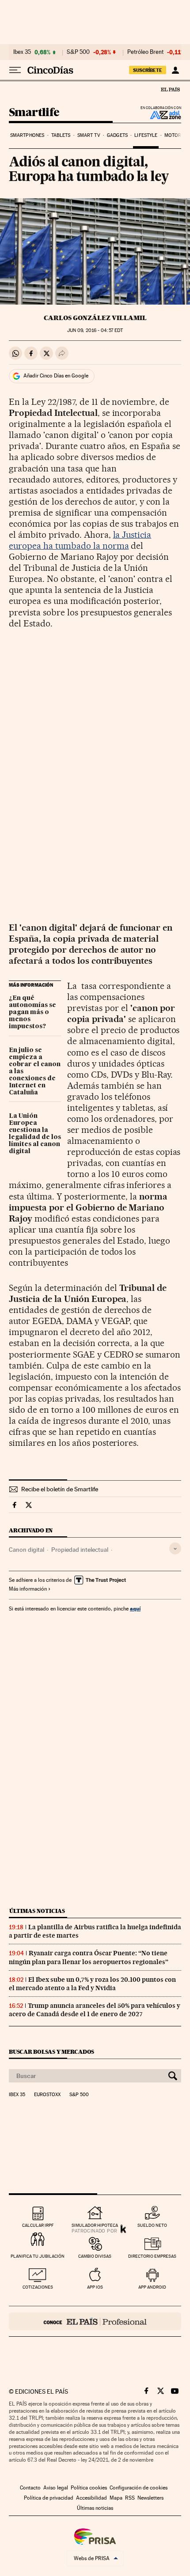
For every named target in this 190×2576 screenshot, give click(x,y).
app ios (95, 2287)
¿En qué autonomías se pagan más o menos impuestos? (32, 1012)
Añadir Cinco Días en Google (56, 376)
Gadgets (117, 135)
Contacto (30, 2488)
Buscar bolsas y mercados (51, 2052)
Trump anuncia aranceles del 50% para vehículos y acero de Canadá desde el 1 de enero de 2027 (95, 2010)
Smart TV (89, 135)
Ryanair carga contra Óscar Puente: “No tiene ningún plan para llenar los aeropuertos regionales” (89, 1957)
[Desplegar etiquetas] (175, 1548)
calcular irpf (38, 2225)
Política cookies (89, 2488)
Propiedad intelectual (80, 1550)
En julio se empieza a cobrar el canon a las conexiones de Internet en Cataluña (35, 1071)
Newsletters (150, 2498)
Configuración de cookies (139, 2488)
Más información (28, 1589)
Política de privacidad (49, 2498)
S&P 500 (78, 52)
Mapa (116, 2498)
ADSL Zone (160, 115)
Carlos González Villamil (95, 318)
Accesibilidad (91, 2498)
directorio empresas (152, 2256)
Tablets (61, 135)
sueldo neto (152, 2225)
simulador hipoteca (95, 2225)
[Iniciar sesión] (175, 70)
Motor (173, 135)
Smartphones (27, 135)
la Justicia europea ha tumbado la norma (80, 540)
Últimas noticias (37, 1911)
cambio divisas (95, 2256)
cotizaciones (38, 2287)
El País (170, 89)
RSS (130, 2498)
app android (152, 2287)
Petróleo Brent (145, 52)
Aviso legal (56, 2488)
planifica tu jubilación (38, 2256)
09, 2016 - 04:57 (95, 330)
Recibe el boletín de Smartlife (60, 1489)
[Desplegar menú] (15, 70)
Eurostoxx (47, 2095)
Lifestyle (146, 135)
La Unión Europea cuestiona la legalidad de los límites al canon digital (35, 1134)
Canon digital (27, 1550)
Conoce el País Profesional (95, 2321)
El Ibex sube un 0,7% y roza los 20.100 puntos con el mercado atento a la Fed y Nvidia (92, 1984)
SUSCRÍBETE (148, 70)
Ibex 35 (22, 52)
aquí (135, 1609)
